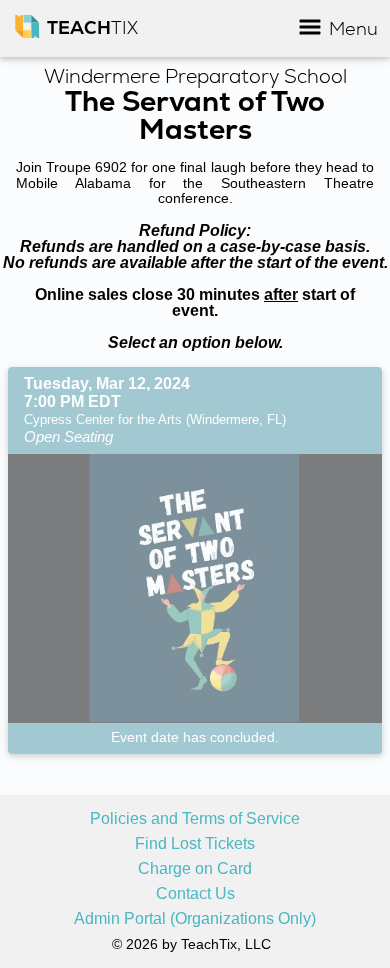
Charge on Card (195, 869)
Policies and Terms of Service (195, 819)
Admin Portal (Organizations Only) (195, 919)
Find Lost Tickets (195, 844)
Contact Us (195, 894)
